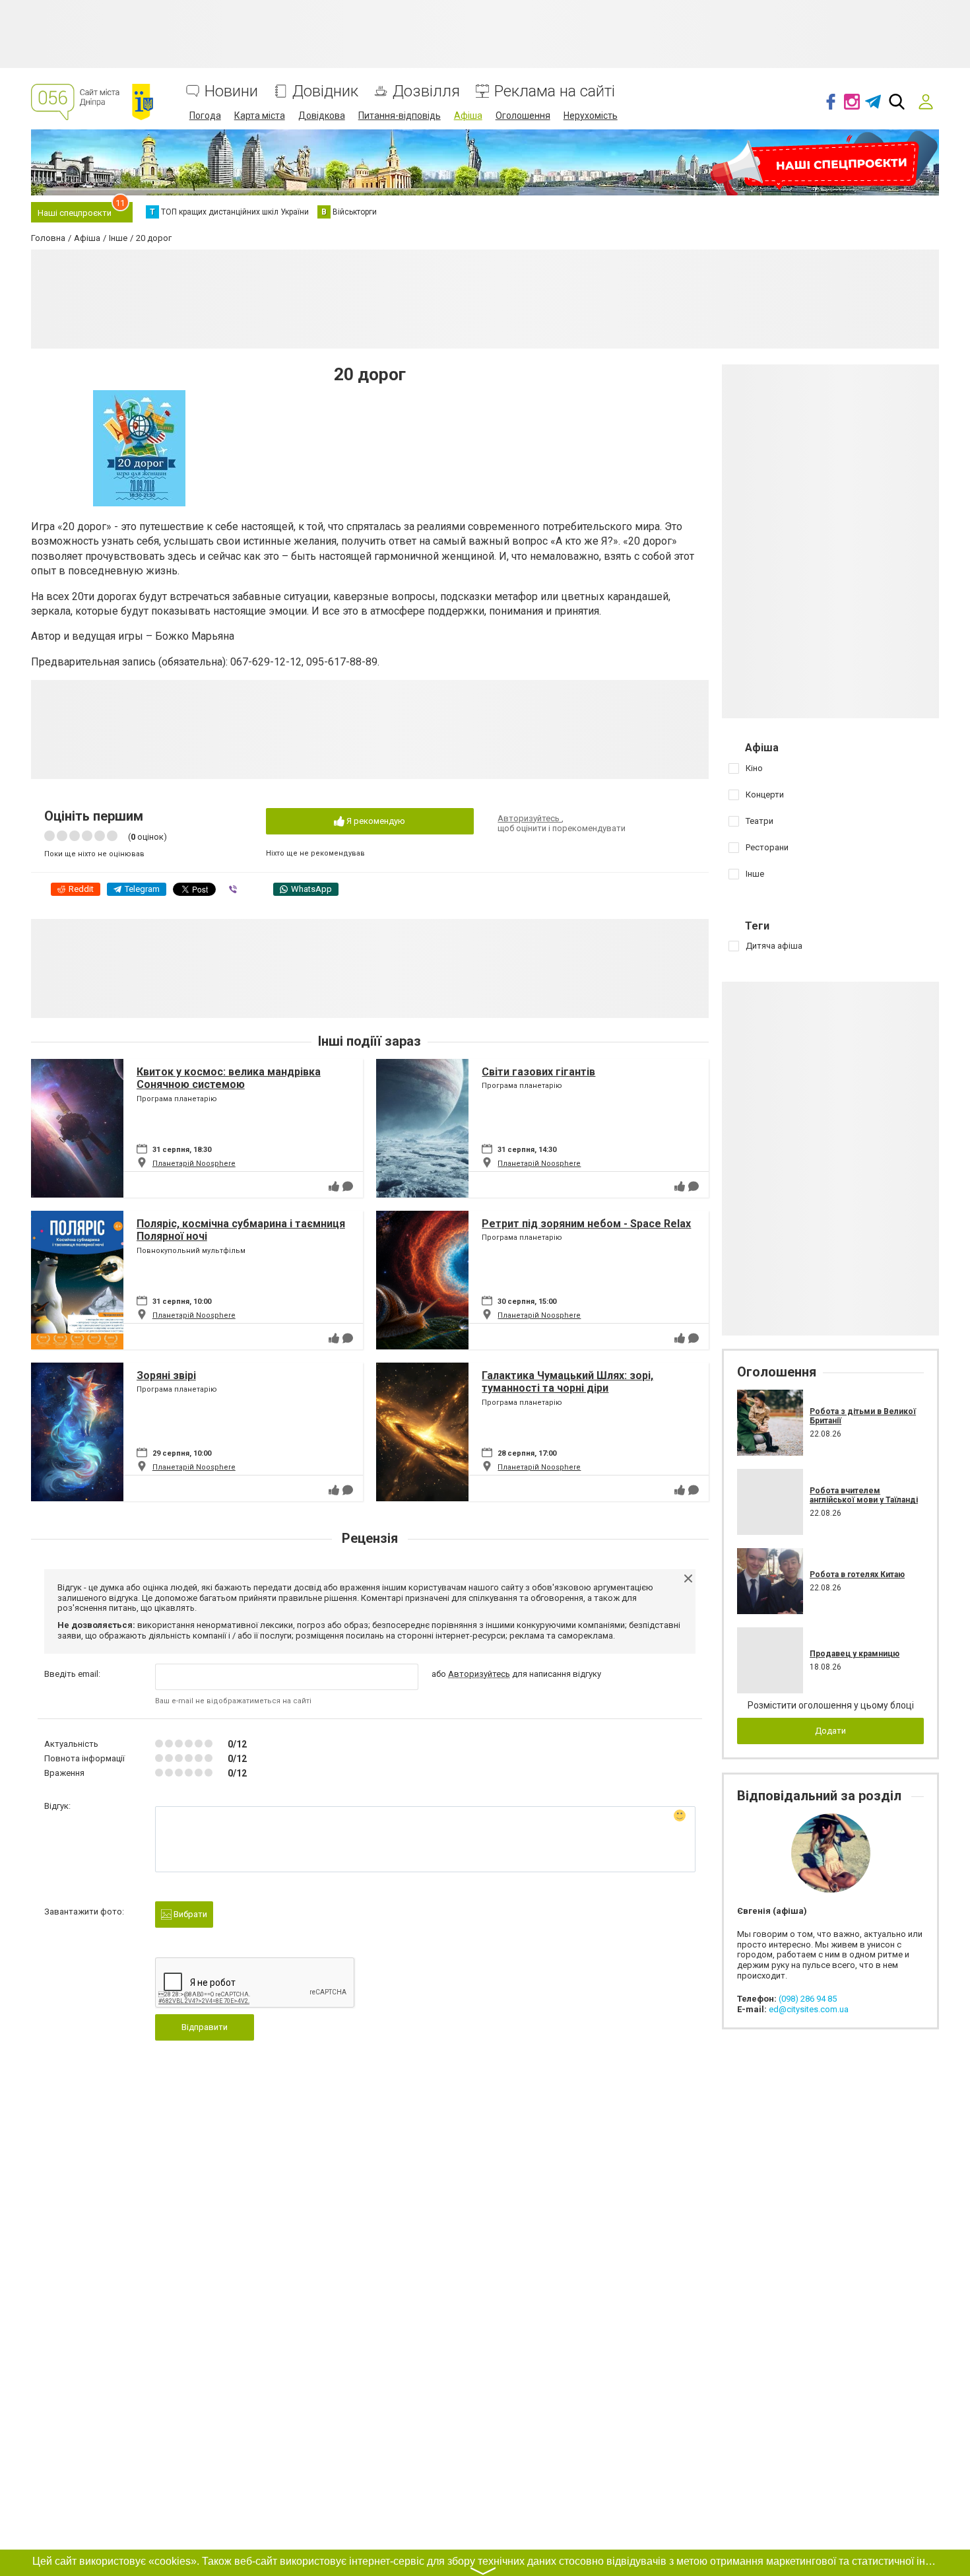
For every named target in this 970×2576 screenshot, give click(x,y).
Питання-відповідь (400, 116)
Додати (830, 1731)
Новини (231, 91)
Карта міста (260, 116)
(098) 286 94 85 (808, 1999)
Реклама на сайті (555, 91)
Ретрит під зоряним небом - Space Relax (586, 1224)
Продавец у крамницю (855, 1654)
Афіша (468, 116)
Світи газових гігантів (538, 1072)
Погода (205, 116)
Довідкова (322, 116)
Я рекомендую (375, 821)
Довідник (325, 91)
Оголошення (523, 116)
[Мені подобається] (334, 1186)
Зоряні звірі (166, 1375)
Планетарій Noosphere (194, 1164)
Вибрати (189, 1914)
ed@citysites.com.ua (809, 2009)
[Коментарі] (348, 1186)
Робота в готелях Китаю (857, 1575)
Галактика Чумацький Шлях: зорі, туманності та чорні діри (567, 1382)
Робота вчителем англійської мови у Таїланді (864, 1495)
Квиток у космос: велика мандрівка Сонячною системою (229, 1078)
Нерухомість (591, 116)
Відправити (205, 2027)
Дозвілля (426, 91)
